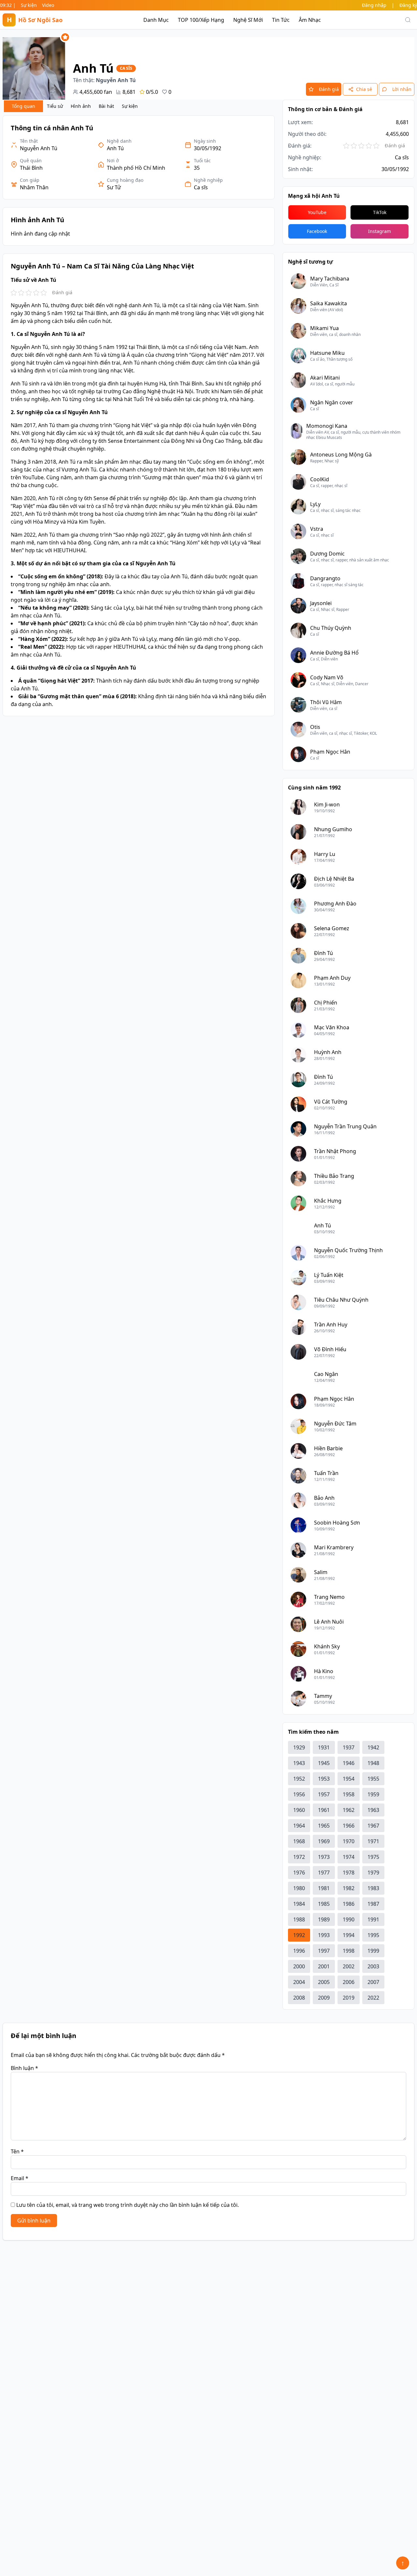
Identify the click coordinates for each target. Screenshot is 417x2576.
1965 (324, 1826)
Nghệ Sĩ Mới (248, 20)
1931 (324, 1747)
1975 (373, 1857)
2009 (324, 1998)
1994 (349, 1935)
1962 (349, 1810)
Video (48, 5)
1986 (349, 1904)
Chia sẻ (364, 89)
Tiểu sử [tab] (55, 106)
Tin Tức (281, 20)
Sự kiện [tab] (130, 106)
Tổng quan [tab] (23, 106)
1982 (349, 1888)
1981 (324, 1888)
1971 (373, 1841)
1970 (349, 1841)
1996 (299, 1951)
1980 (299, 1888)
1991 (373, 1919)
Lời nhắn (402, 89)
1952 (299, 1779)
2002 (349, 1966)
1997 (324, 1951)
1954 (349, 1779)
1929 (299, 1747)
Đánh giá (329, 89)
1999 (373, 1951)
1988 (299, 1919)
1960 (299, 1810)
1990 (349, 1919)
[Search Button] (408, 20)
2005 (324, 1982)
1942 (373, 1747)
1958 (349, 1794)
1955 (373, 1779)
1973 (324, 1857)
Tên (17, 2151)
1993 (324, 1935)
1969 (324, 1841)
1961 (324, 1810)
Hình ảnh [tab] (81, 106)
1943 (299, 1763)
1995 (373, 1935)
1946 (349, 1763)
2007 (373, 1982)
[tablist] (73, 106)
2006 (349, 1982)
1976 (299, 1873)
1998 (349, 1951)
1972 (299, 1857)
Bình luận (24, 2068)
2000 (299, 1966)
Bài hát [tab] (106, 106)
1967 (373, 1826)
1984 (299, 1904)
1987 (373, 1904)
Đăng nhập (374, 5)
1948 (373, 1763)
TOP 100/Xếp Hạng (201, 20)
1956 (299, 1794)
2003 (373, 1966)
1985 (324, 1904)
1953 (324, 1779)
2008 (299, 1998)
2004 (299, 1982)
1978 (349, 1873)
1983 (373, 1888)
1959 (373, 1794)
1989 (324, 1919)
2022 (373, 1998)
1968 (299, 1841)
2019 (349, 1998)
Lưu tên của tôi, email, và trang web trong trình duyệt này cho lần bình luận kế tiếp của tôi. (128, 2205)
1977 (324, 1873)
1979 (373, 1873)
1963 (373, 1810)
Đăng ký (408, 5)
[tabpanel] (139, 416)
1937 (349, 1747)
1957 (324, 1794)
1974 (349, 1857)
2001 (324, 1966)
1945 (324, 1763)
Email (20, 2178)
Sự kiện (29, 5)
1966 (349, 1826)
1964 (299, 1826)
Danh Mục (156, 20)
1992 (299, 1935)
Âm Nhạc (310, 20)
